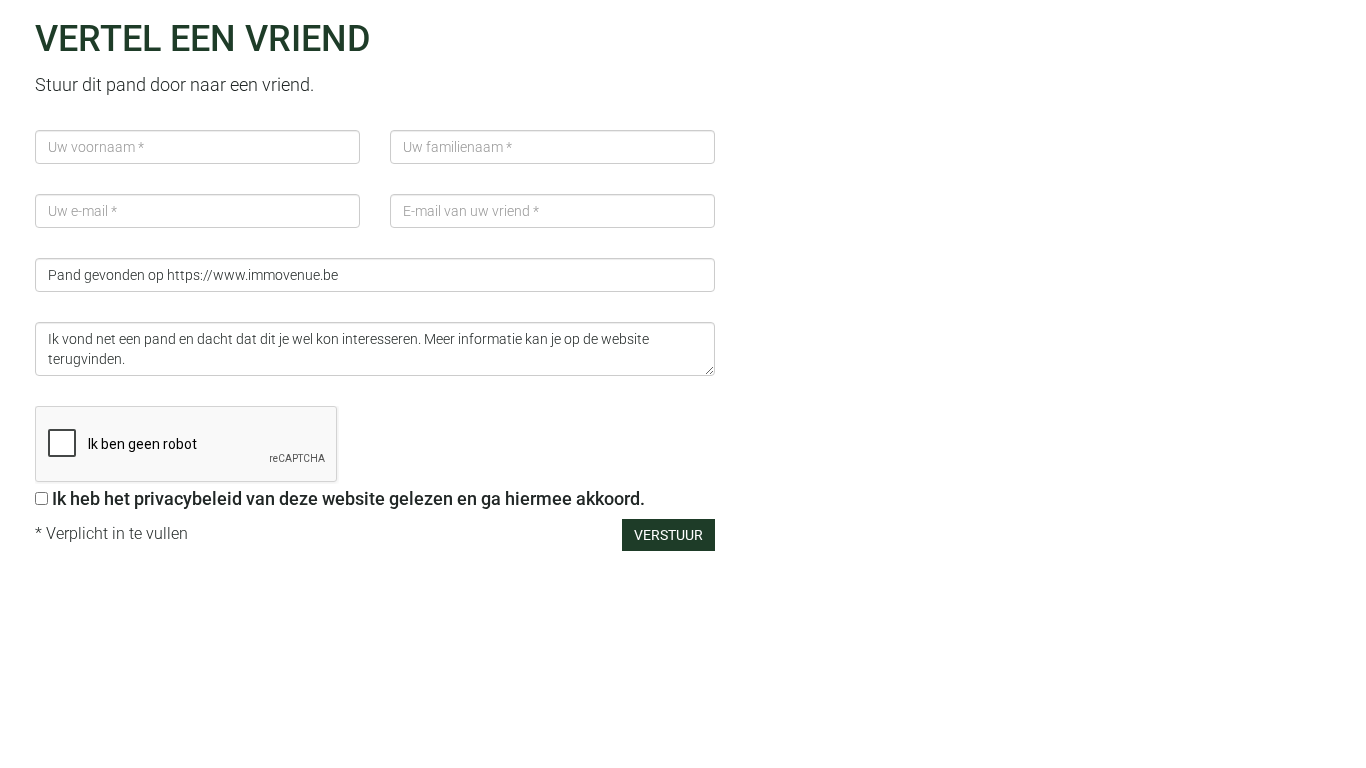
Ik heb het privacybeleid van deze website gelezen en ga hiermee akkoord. (348, 498)
